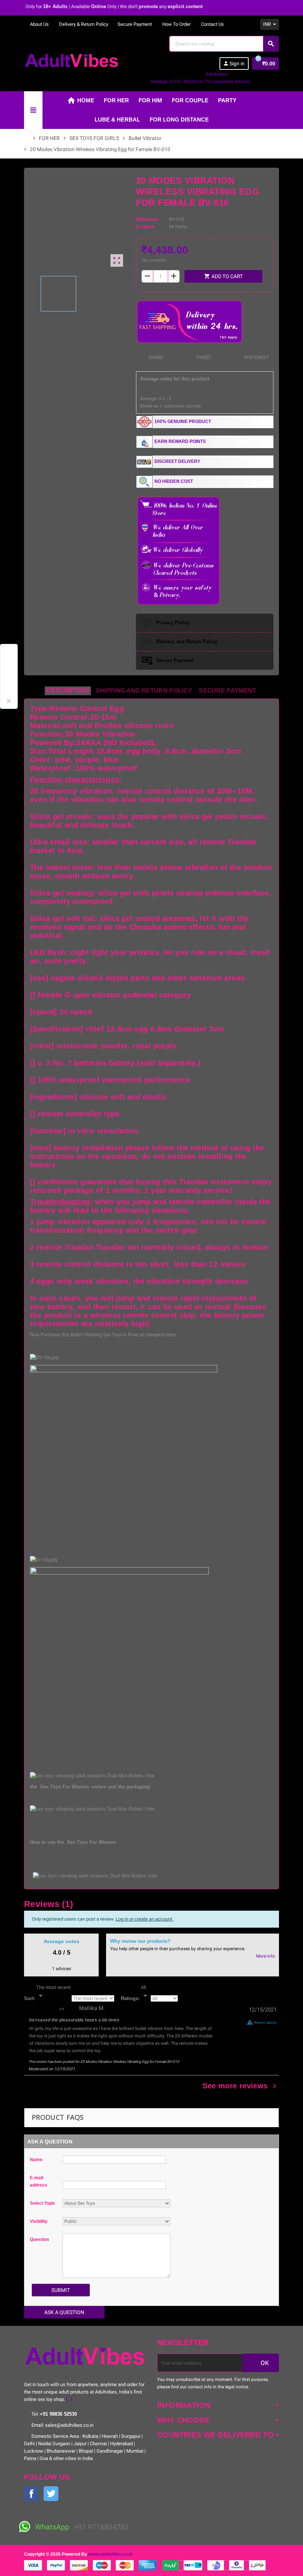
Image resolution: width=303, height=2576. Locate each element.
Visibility (39, 2221)
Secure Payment (135, 24)
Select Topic (43, 2203)
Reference (147, 219)
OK (264, 2363)
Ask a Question (64, 2312)
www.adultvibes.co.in (110, 2554)
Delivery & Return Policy (83, 24)
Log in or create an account (144, 1919)
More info (265, 1956)
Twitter (51, 2494)
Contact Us (212, 24)
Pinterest (256, 357)
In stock (145, 227)
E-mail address (39, 2181)
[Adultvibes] (72, 60)
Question (39, 2239)
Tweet (203, 357)
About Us (39, 24)
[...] (69, 2399)
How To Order (176, 24)
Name (36, 2160)
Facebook (31, 2494)
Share (155, 357)
